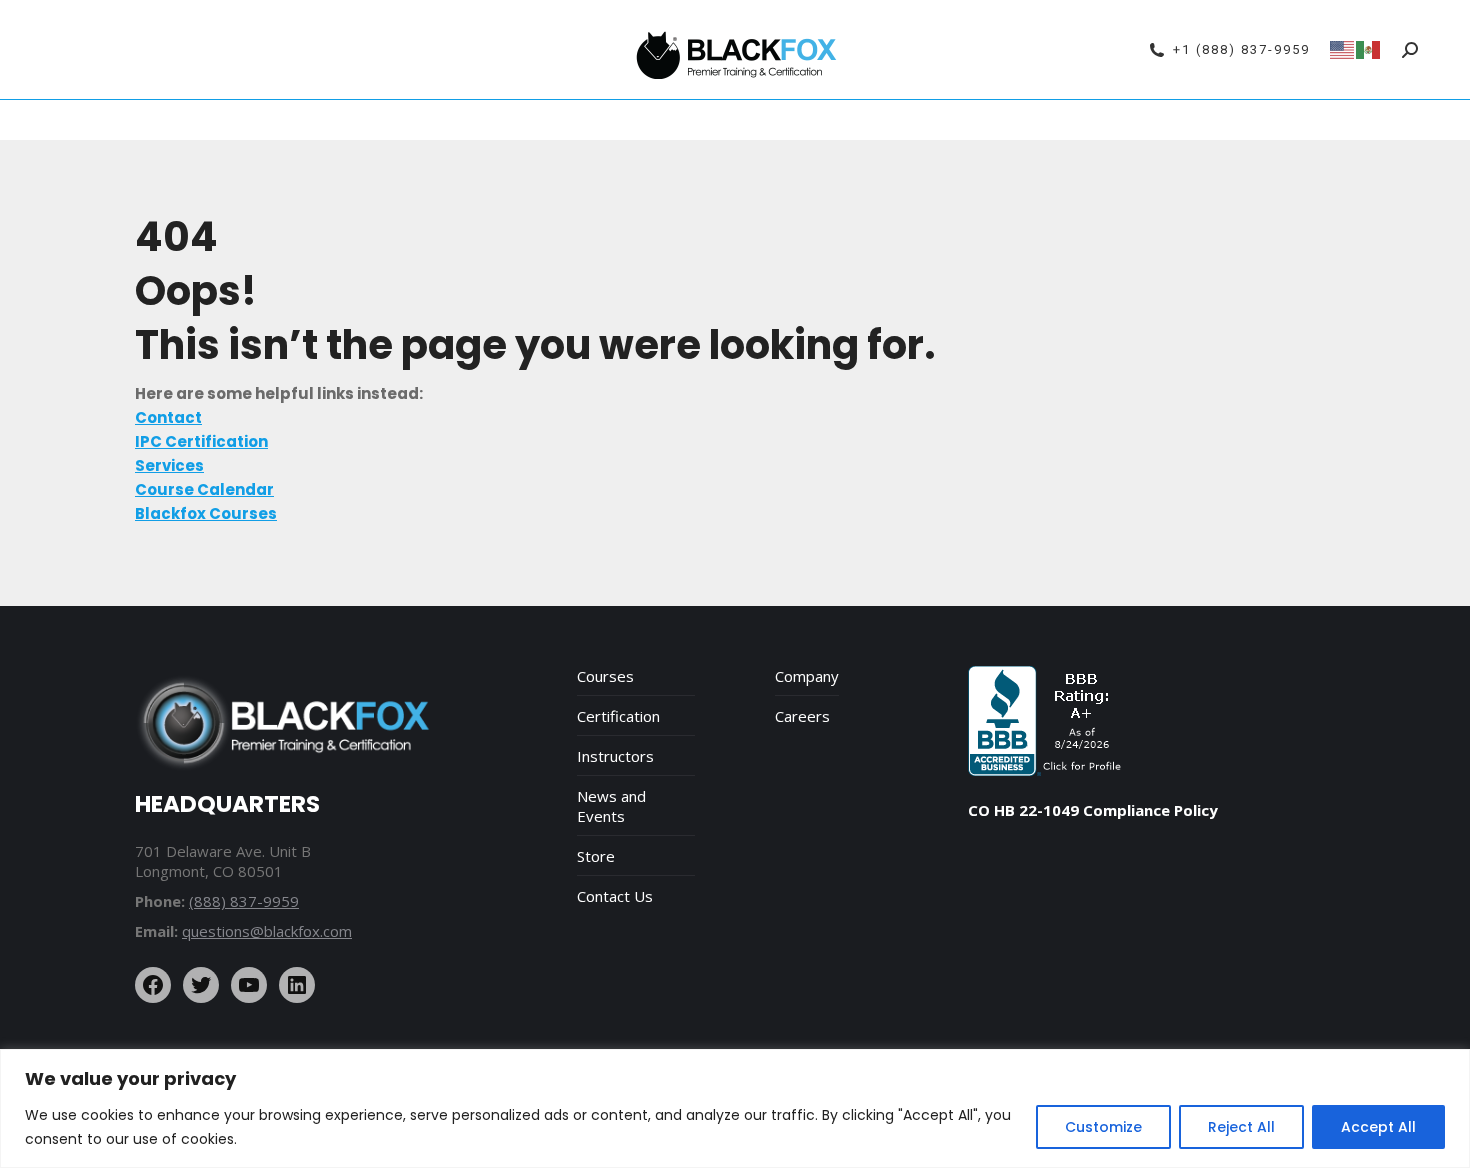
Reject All (1241, 1127)
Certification (618, 716)
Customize (1103, 1127)
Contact (1073, 120)
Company (807, 676)
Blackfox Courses (680, 120)
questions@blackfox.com (267, 931)
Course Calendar (396, 120)
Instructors (615, 756)
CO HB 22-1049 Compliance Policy (1093, 810)
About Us (881, 120)
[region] (735, 1108)
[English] (1343, 48)
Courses (605, 676)
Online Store (981, 120)
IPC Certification (538, 120)
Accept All (1378, 1127)
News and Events (611, 806)
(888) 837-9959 (244, 901)
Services (795, 120)
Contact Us (615, 896)
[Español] (1369, 48)
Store (596, 856)
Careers (802, 716)
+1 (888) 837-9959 (1241, 49)
